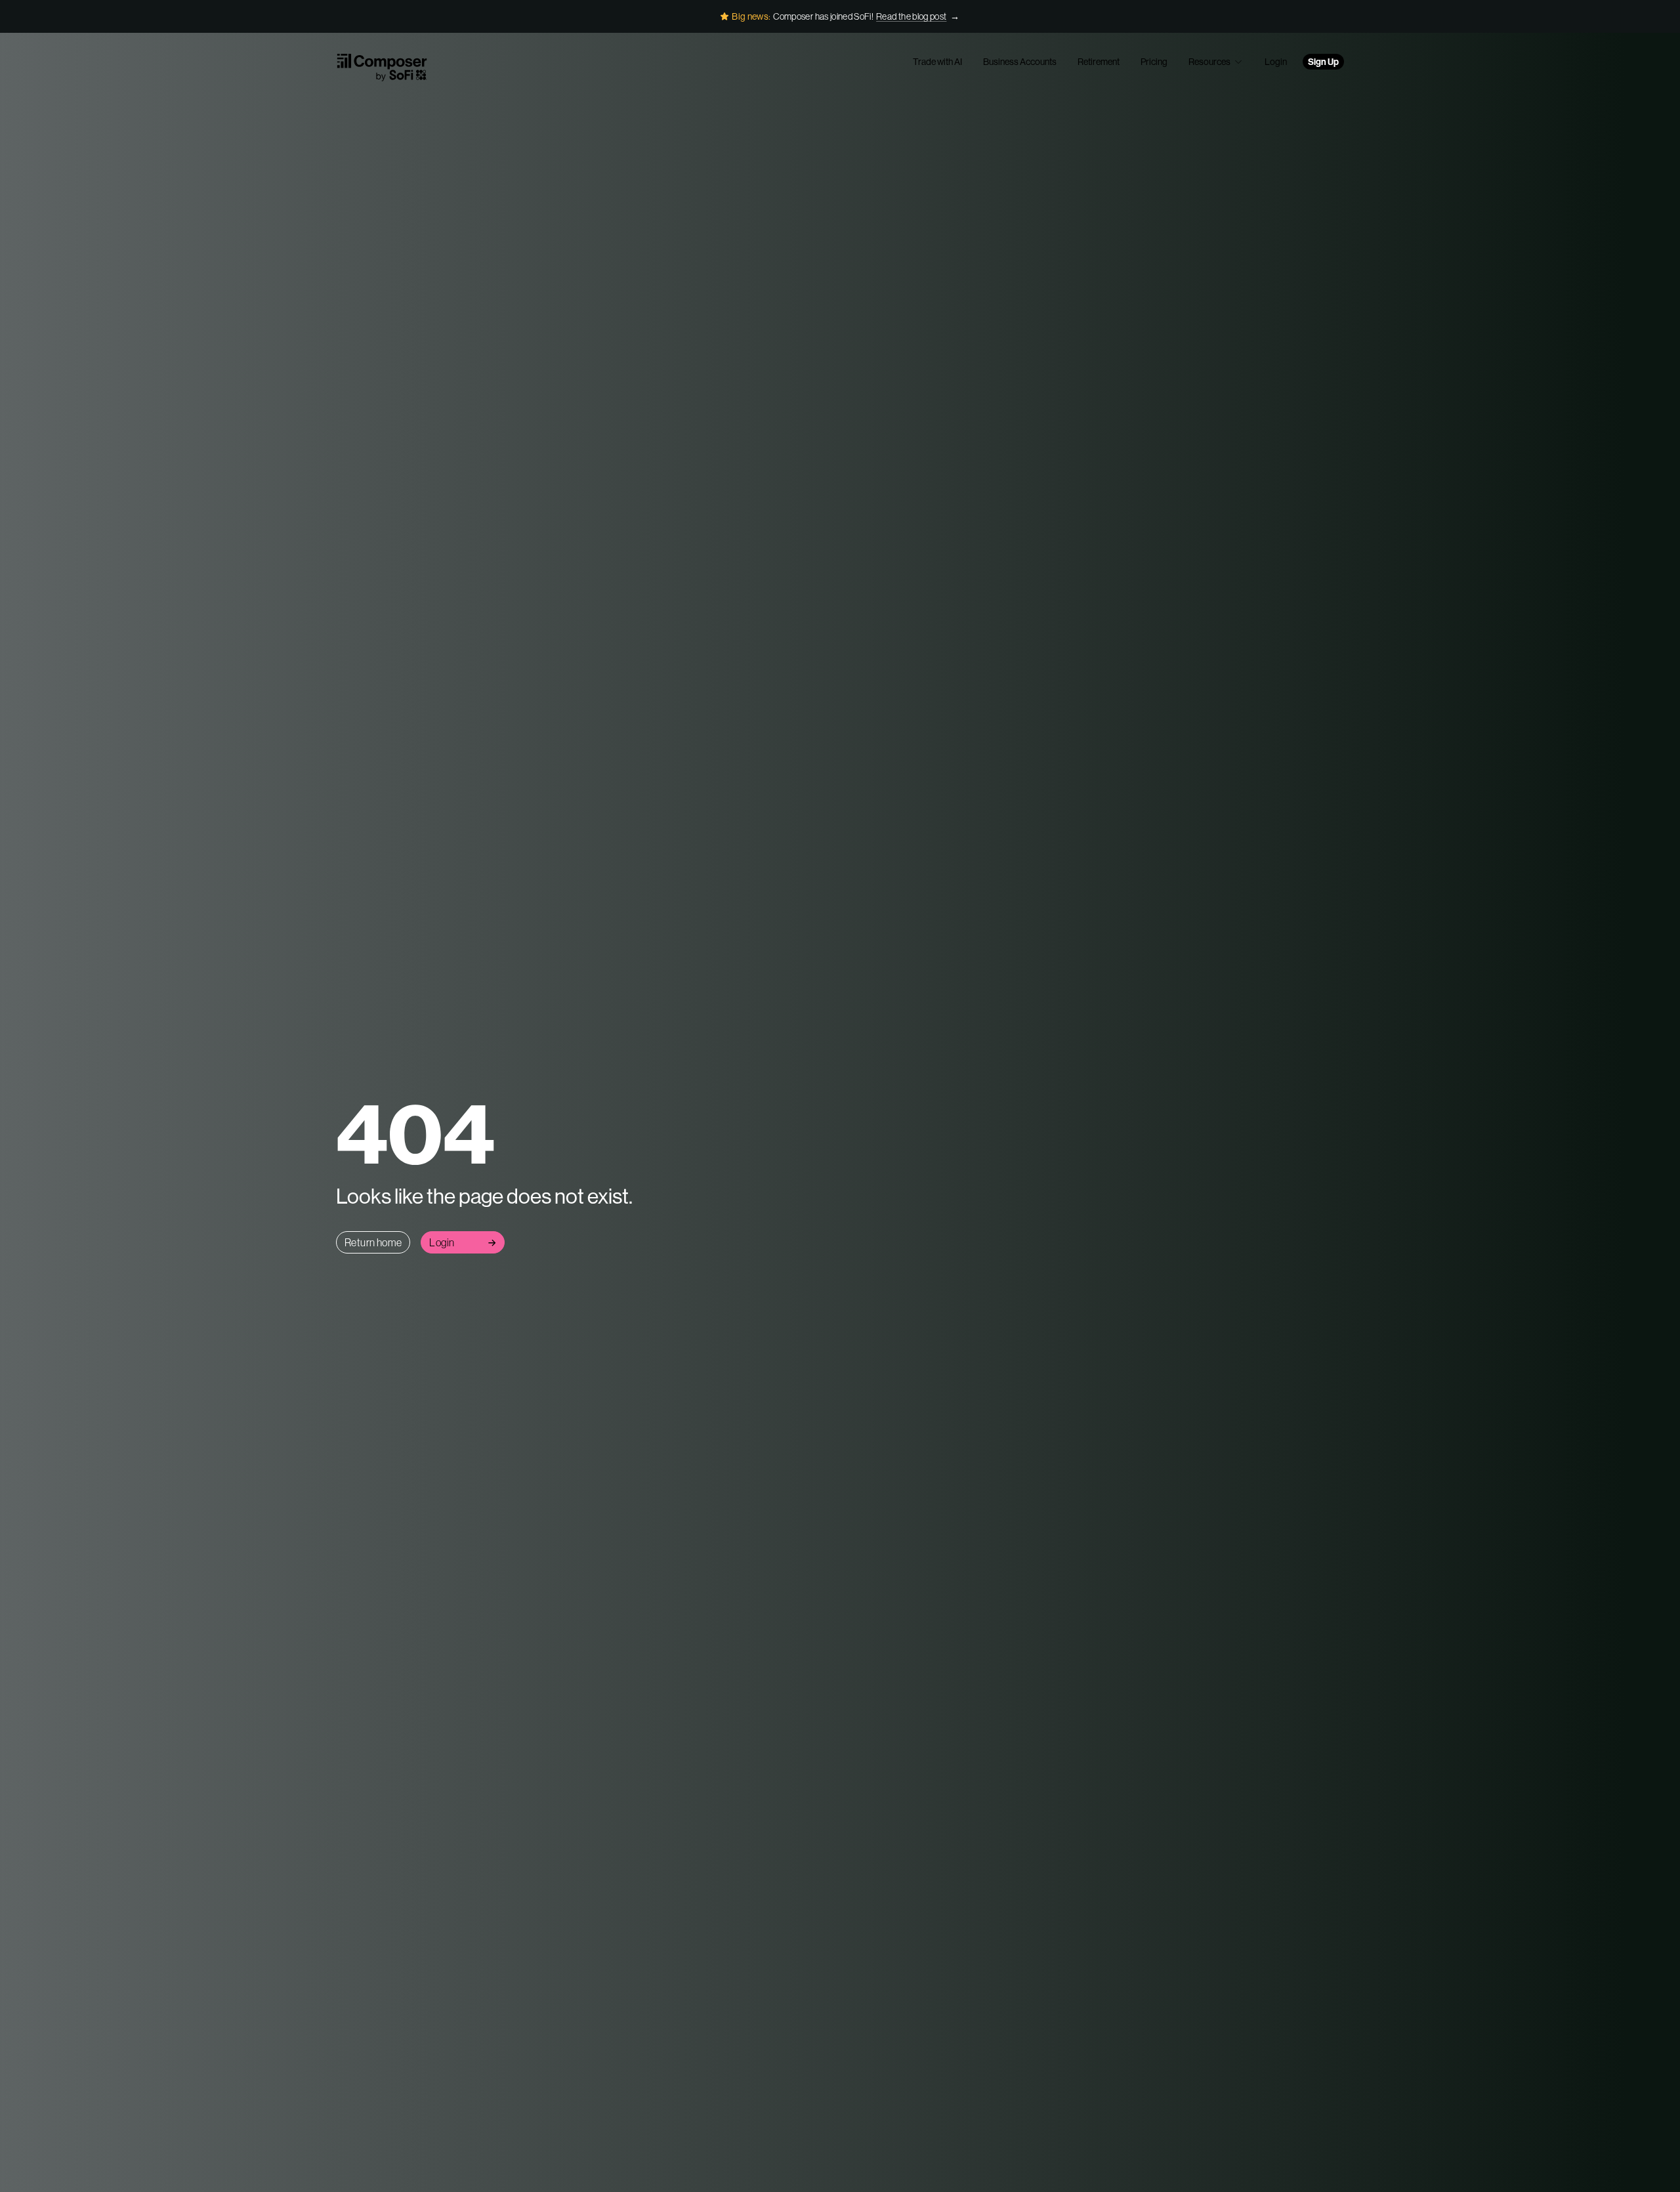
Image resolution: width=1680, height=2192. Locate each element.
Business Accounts (1020, 62)
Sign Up (1323, 62)
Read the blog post (911, 16)
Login (1276, 62)
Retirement (1099, 62)
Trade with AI (937, 62)
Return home (373, 1242)
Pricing (1154, 62)
